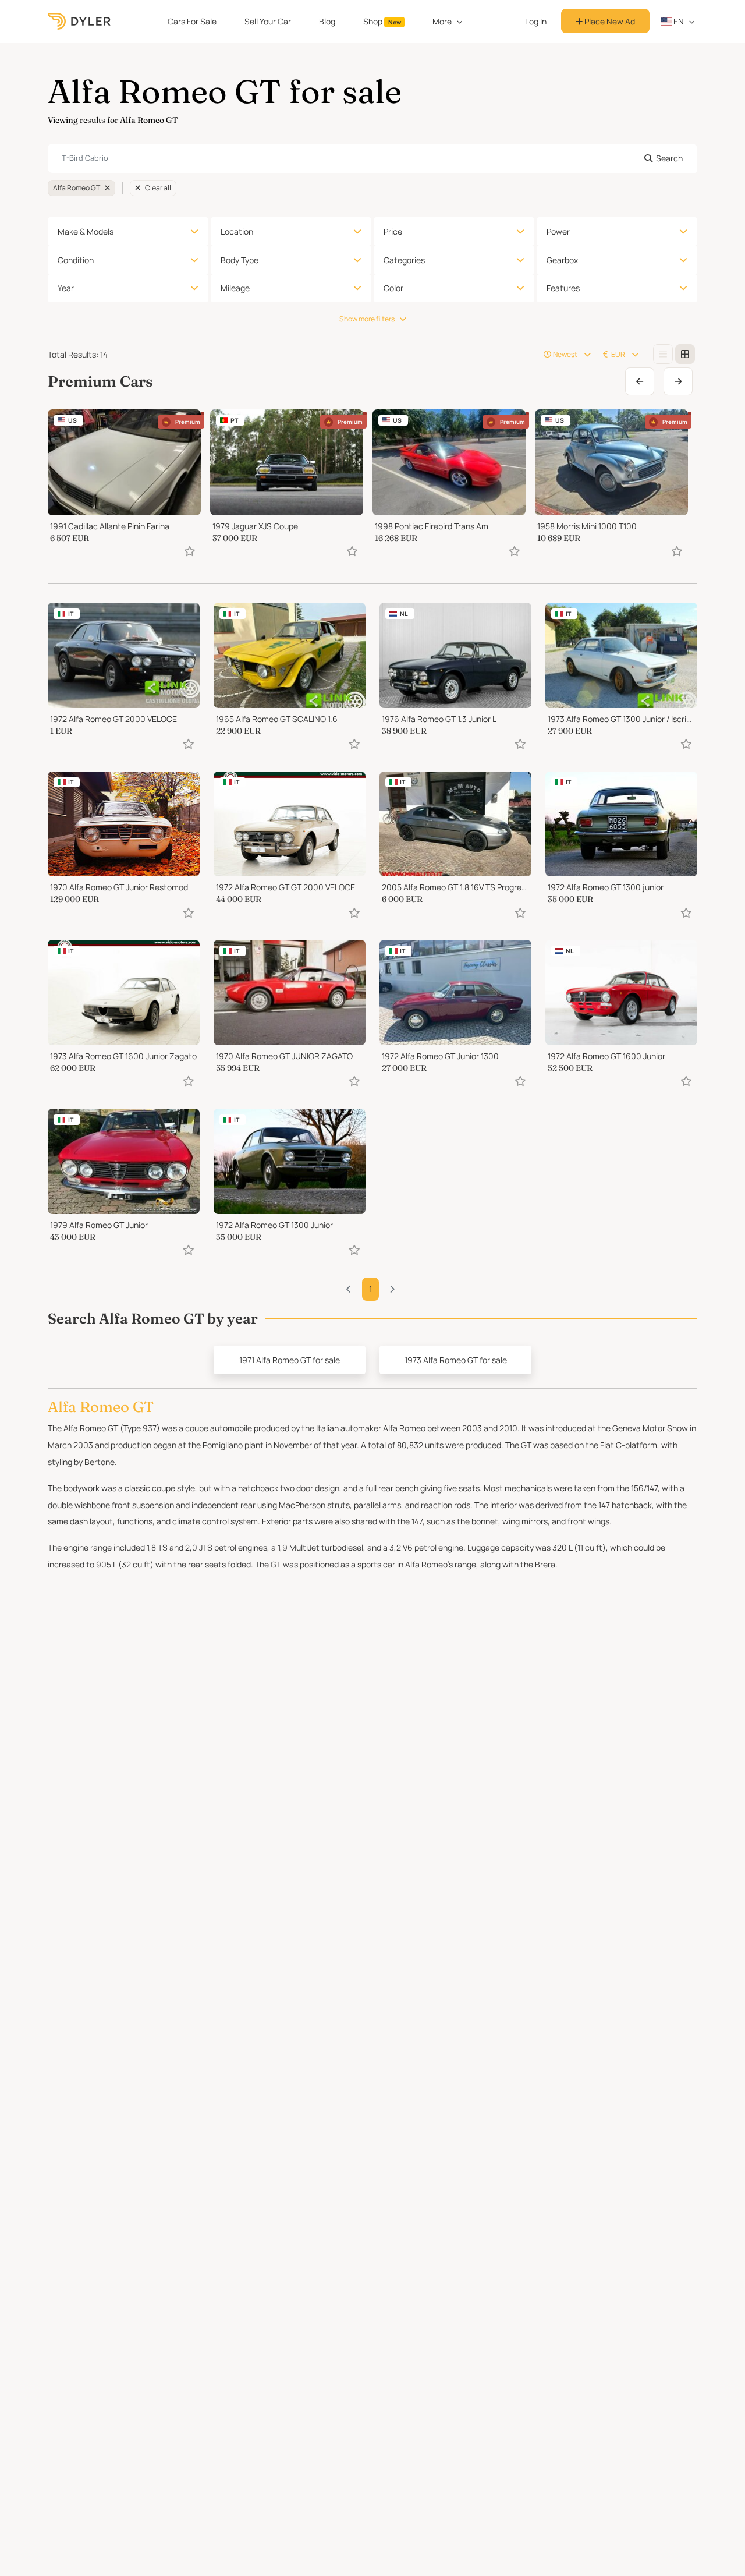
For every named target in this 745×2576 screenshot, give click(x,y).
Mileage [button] (235, 288)
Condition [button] (76, 260)
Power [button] (558, 231)
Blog (327, 21)
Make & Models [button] (86, 231)
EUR (618, 354)
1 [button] (370, 1289)
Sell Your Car (268, 21)
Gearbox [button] (562, 260)
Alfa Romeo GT (77, 188)
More (442, 21)
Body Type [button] (240, 260)
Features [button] (563, 288)
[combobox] (372, 158)
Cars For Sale (192, 21)
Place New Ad (609, 21)
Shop (382, 21)
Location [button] (237, 231)
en (678, 21)
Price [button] (393, 231)
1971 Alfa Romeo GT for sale (290, 1360)
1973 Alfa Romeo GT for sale (456, 1360)
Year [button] (66, 288)
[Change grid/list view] (663, 354)
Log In (536, 21)
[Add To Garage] (190, 551)
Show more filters (367, 319)
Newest (565, 354)
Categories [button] (404, 260)
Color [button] (393, 288)
